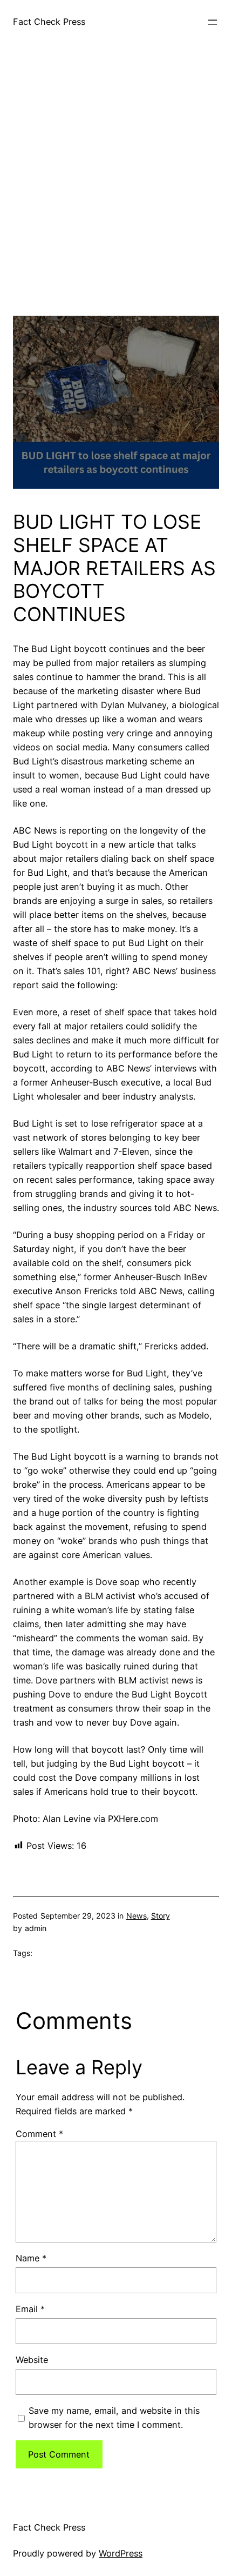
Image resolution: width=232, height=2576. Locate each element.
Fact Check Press (49, 22)
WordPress (121, 2553)
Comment (39, 2134)
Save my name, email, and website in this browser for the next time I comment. (114, 2418)
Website (32, 2360)
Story (161, 1916)
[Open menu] (213, 22)
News (137, 1916)
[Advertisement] (116, 199)
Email (30, 2309)
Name (31, 2258)
